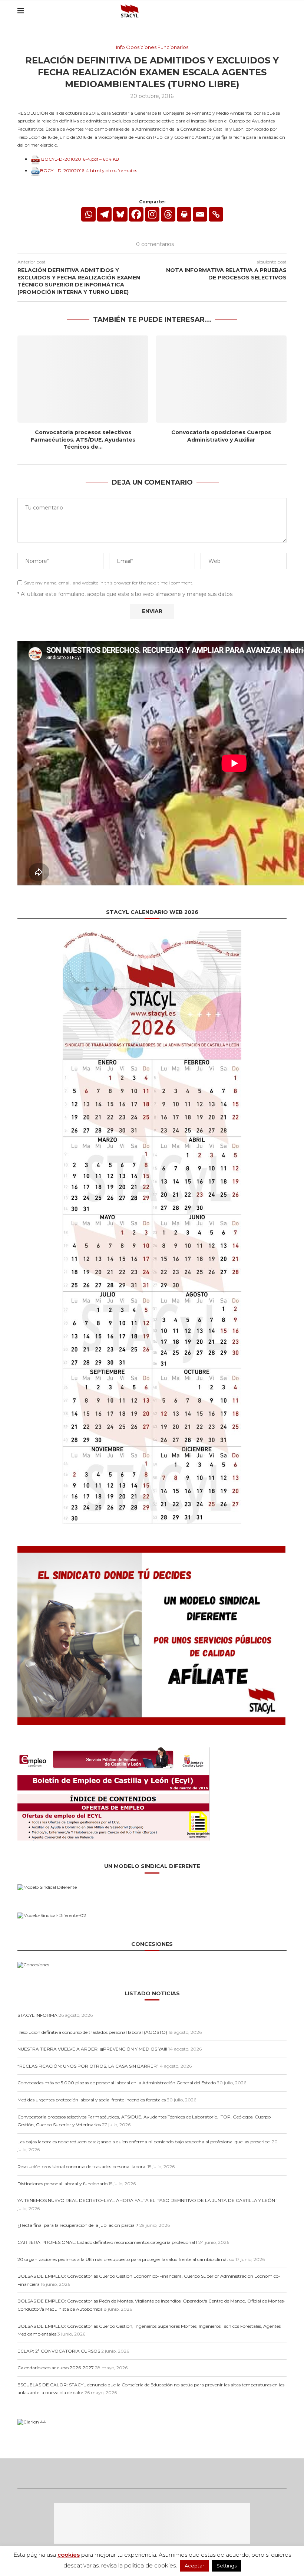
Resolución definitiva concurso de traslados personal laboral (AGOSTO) (92, 2032)
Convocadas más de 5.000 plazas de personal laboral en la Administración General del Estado (117, 2083)
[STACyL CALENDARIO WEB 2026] (152, 1227)
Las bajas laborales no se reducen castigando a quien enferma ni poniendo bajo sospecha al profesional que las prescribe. (144, 2142)
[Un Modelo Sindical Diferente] (47, 1887)
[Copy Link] (216, 214)
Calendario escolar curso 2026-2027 (56, 2368)
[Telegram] (104, 214)
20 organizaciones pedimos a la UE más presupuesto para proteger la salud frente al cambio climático (126, 2259)
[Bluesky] (248, 11)
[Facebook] (136, 214)
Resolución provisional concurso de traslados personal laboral (82, 2167)
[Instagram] (152, 214)
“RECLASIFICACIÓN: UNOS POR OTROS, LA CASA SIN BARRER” (88, 2066)
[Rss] (264, 11)
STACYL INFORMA (37, 2015)
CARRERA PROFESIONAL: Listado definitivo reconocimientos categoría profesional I (107, 2242)
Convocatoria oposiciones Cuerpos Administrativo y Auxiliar (221, 436)
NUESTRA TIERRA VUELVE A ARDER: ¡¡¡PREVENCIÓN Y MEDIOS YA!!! (92, 2049)
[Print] (184, 214)
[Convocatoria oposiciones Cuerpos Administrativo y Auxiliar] (221, 379)
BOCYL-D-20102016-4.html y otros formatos (89, 171)
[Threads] (272, 11)
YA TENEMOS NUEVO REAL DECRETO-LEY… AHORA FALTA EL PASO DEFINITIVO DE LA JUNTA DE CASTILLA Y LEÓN (146, 2200)
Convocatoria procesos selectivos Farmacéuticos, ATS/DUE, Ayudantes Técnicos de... (83, 440)
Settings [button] (227, 2566)
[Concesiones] (33, 1965)
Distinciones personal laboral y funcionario (62, 2184)
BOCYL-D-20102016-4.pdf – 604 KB (80, 159)
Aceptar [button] (194, 2566)
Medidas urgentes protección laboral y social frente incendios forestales (92, 2100)
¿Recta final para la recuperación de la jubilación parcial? (78, 2225)
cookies (69, 2555)
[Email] (256, 11)
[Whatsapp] (88, 214)
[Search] (283, 11)
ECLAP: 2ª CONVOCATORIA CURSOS (59, 2351)
